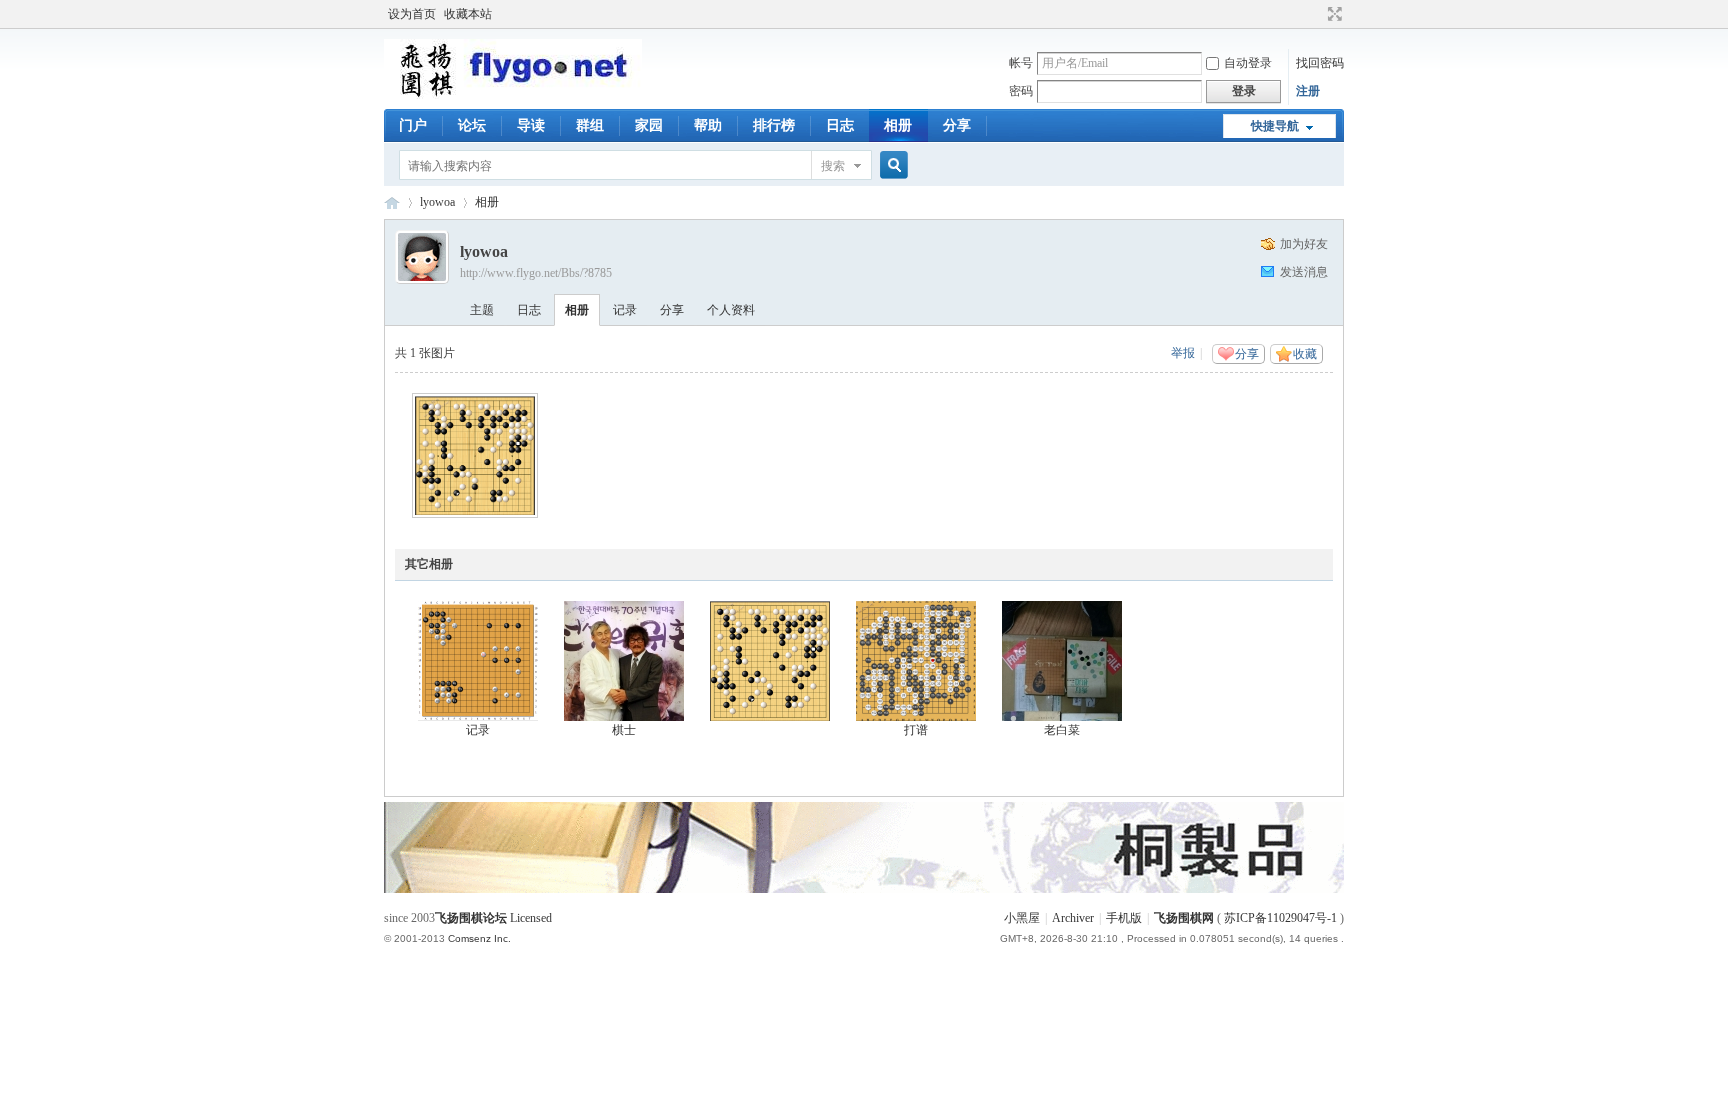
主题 (482, 310)
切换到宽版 (1332, 14)
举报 (1183, 353)
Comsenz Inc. (479, 938)
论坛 (472, 125)
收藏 (1305, 354)
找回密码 (1320, 63)
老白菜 (1062, 730)
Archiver (1073, 918)
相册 (898, 125)
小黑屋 (1022, 918)
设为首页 (412, 14)
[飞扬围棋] (513, 95)
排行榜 (774, 125)
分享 (957, 125)
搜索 (833, 166)
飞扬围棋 (392, 202)
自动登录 (1248, 63)
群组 (590, 125)
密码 (1021, 91)
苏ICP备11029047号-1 (1280, 918)
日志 (840, 125)
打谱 (916, 730)
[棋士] (624, 661)
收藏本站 (468, 14)
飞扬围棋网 (1184, 918)
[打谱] (916, 661)
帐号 (1021, 63)
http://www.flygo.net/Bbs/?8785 (536, 273)
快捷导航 (1275, 126)
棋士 (624, 730)
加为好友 (1304, 244)
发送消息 (1304, 272)
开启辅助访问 (1316, 14)
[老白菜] (1062, 661)
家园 (649, 125)
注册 (1308, 91)
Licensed (531, 918)
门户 (413, 125)
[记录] (478, 661)
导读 (531, 125)
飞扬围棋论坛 (471, 918)
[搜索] (891, 165)
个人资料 (731, 310)
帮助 (708, 125)
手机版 (1124, 918)
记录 (625, 310)
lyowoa (437, 202)
